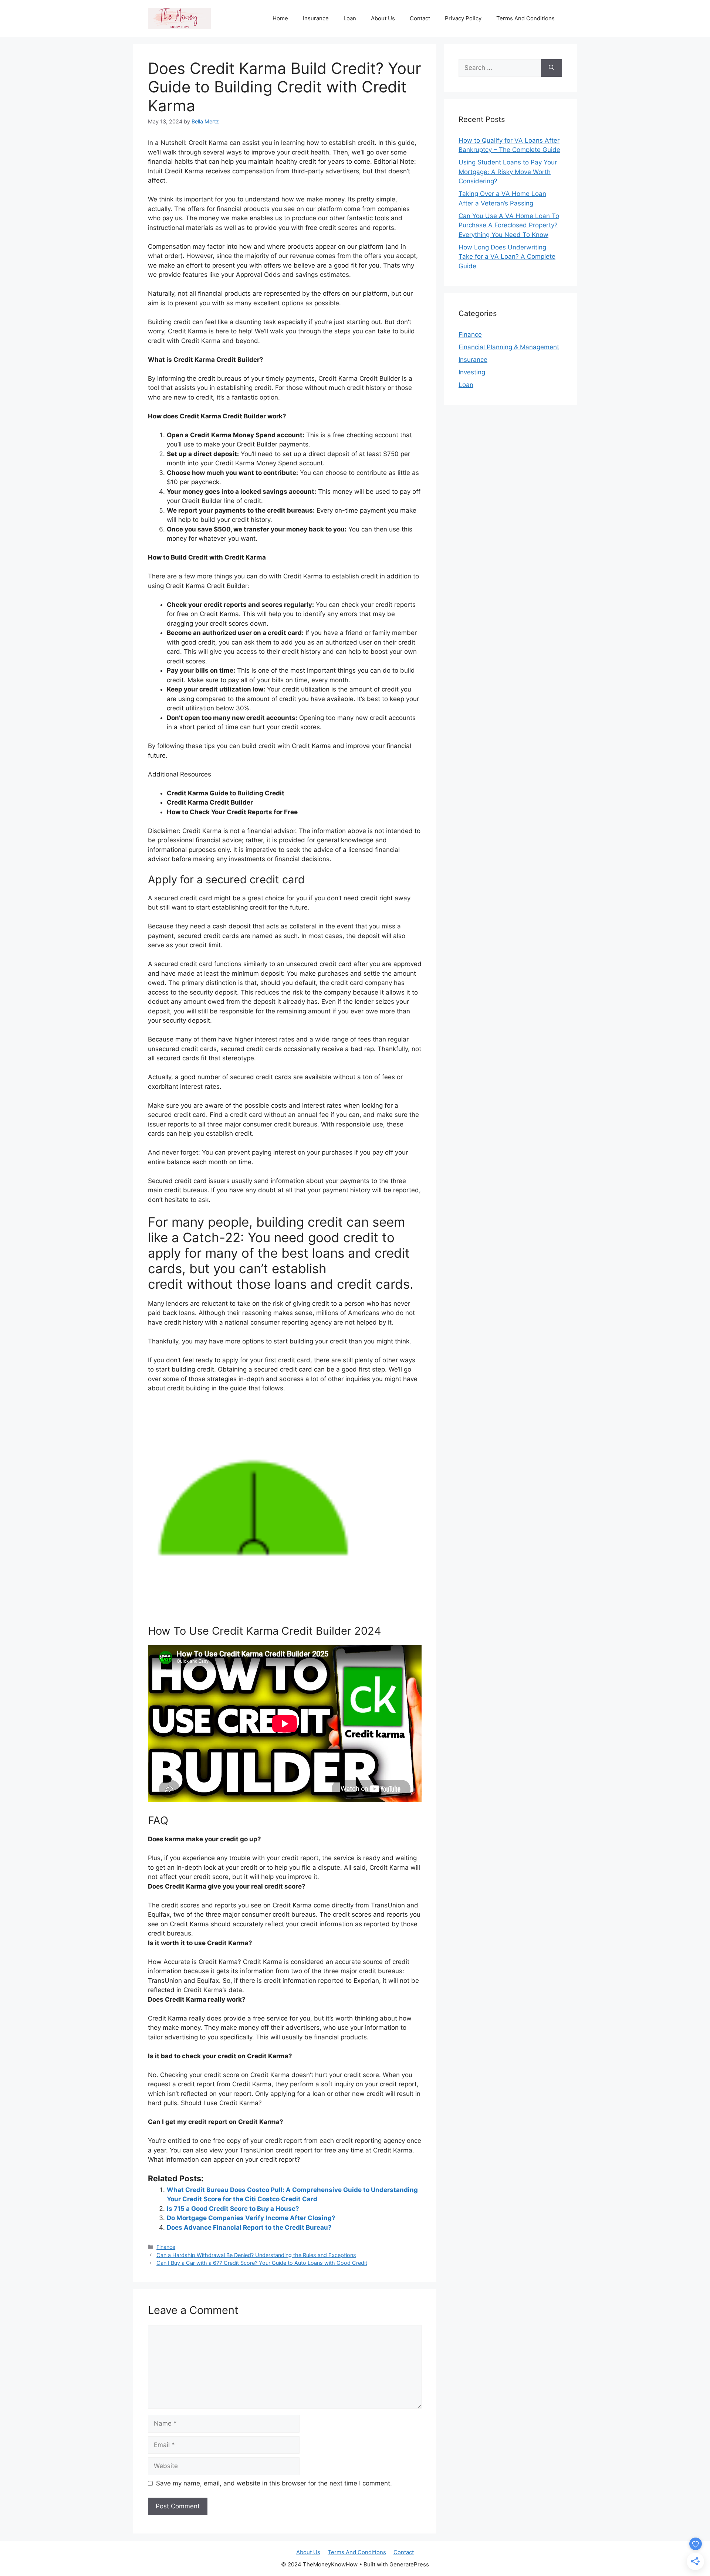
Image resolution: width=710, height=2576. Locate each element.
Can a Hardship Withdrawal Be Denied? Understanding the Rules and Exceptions (256, 2255)
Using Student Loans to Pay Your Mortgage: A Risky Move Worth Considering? (508, 172)
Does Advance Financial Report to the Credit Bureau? (249, 2227)
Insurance (316, 18)
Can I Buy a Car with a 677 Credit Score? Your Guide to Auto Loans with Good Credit (262, 2263)
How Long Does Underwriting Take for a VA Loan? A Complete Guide (507, 257)
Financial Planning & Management (509, 347)
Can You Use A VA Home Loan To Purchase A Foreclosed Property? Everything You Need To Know (509, 225)
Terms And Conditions (525, 18)
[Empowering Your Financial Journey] (179, 18)
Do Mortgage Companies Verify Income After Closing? (251, 2218)
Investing (472, 372)
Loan (350, 18)
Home (280, 18)
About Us (383, 18)
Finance (166, 2247)
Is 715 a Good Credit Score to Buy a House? (233, 2209)
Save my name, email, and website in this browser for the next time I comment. (274, 2483)
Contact (420, 18)
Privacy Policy (463, 18)
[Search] (552, 68)
